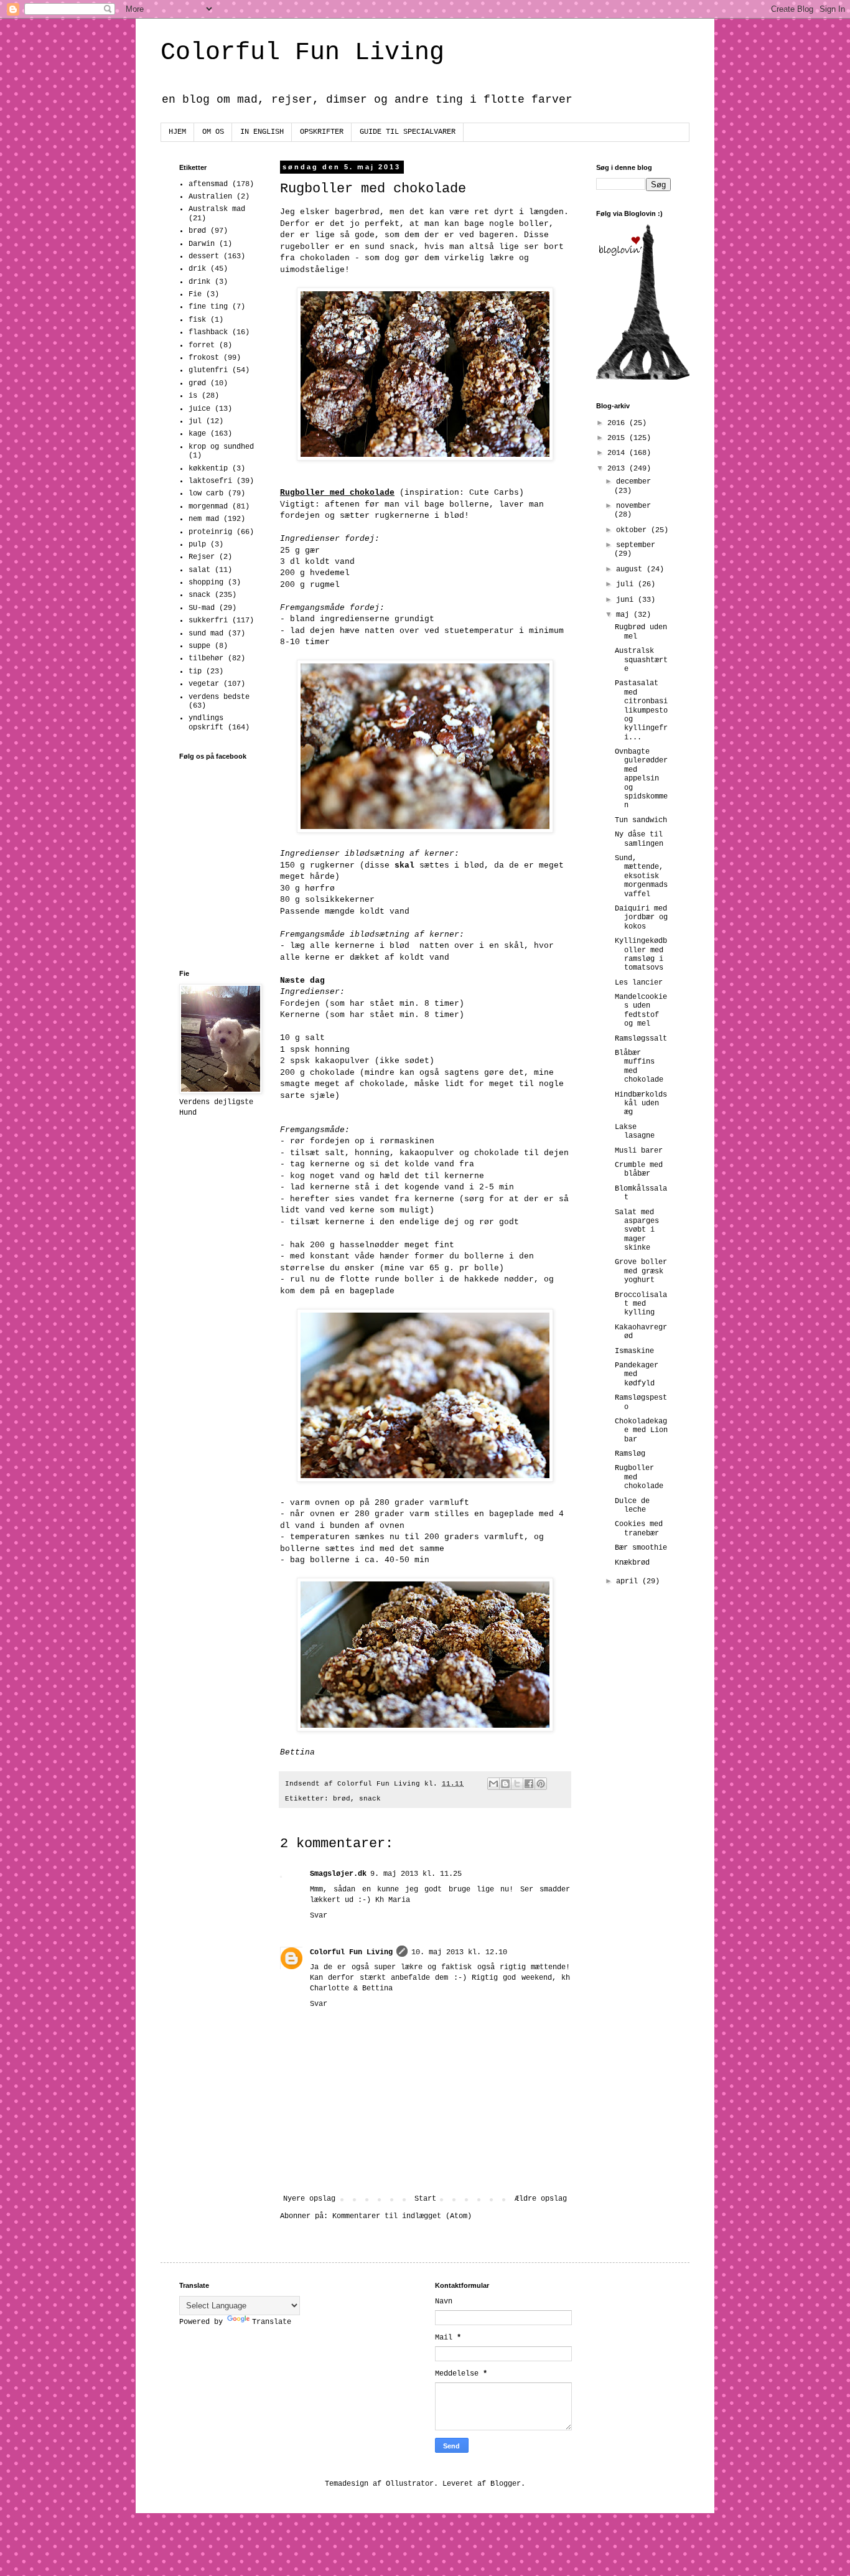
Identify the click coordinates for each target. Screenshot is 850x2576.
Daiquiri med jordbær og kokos (641, 918)
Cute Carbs (494, 493)
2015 (618, 438)
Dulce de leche (632, 1506)
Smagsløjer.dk (338, 1874)
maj (625, 615)
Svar (319, 1916)
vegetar (204, 684)
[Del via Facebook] (529, 1784)
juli (627, 584)
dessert (204, 256)
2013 (618, 469)
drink (199, 282)
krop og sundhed (221, 447)
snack (370, 1799)
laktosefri (210, 481)
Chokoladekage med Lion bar (641, 1431)
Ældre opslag (541, 2199)
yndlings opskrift (206, 723)
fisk (197, 320)
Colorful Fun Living (302, 53)
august (631, 569)
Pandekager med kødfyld (637, 1375)
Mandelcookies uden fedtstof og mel (641, 1010)
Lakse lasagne (635, 1131)
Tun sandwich (641, 820)
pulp (197, 545)
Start (425, 2199)
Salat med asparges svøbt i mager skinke (637, 1230)
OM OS (213, 132)
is (193, 396)
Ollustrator (410, 2484)
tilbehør (206, 658)
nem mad (204, 519)
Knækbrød (632, 1563)
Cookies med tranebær (639, 1529)
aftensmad (208, 184)
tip (195, 672)
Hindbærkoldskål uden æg (641, 1104)
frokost (204, 358)
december (633, 482)
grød (197, 383)
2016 (618, 423)
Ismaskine (634, 1351)
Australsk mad (217, 209)
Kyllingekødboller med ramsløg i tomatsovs (641, 954)
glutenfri (208, 370)
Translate (272, 2322)
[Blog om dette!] (505, 1784)
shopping (206, 583)
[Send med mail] (493, 1784)
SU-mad (202, 608)
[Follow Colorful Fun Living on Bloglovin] (643, 378)
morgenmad (208, 507)
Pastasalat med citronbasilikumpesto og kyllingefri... (641, 710)
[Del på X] (517, 1784)
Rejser (202, 557)
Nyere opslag (309, 2199)
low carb (206, 494)
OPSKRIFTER (322, 132)
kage (197, 434)
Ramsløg (630, 1454)
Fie (195, 294)
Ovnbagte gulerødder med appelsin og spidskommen (641, 779)
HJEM (177, 132)
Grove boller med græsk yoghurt (641, 1271)
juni (627, 600)
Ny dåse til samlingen (639, 839)
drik (197, 269)
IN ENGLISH (262, 132)
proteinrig (210, 532)
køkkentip (208, 469)
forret (202, 345)
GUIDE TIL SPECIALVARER (408, 132)
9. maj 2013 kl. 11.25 (416, 1874)
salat (199, 570)
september (636, 545)
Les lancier (639, 983)
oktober (633, 530)
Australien (210, 197)
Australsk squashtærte (641, 660)
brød (342, 1799)
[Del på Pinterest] (541, 1784)
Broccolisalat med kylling (641, 1304)
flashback (208, 332)
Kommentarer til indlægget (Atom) (402, 2216)
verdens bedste (219, 697)
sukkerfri (208, 621)
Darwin (202, 244)
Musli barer (639, 1151)
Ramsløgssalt (641, 1039)
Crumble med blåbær (639, 1169)
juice (199, 409)
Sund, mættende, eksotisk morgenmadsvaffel (641, 876)
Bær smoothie (641, 1548)
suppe (199, 646)
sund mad (206, 634)
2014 (618, 453)
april (629, 1581)
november (633, 506)
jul (195, 421)
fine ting (208, 307)
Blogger (506, 2484)
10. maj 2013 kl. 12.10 (459, 1952)
